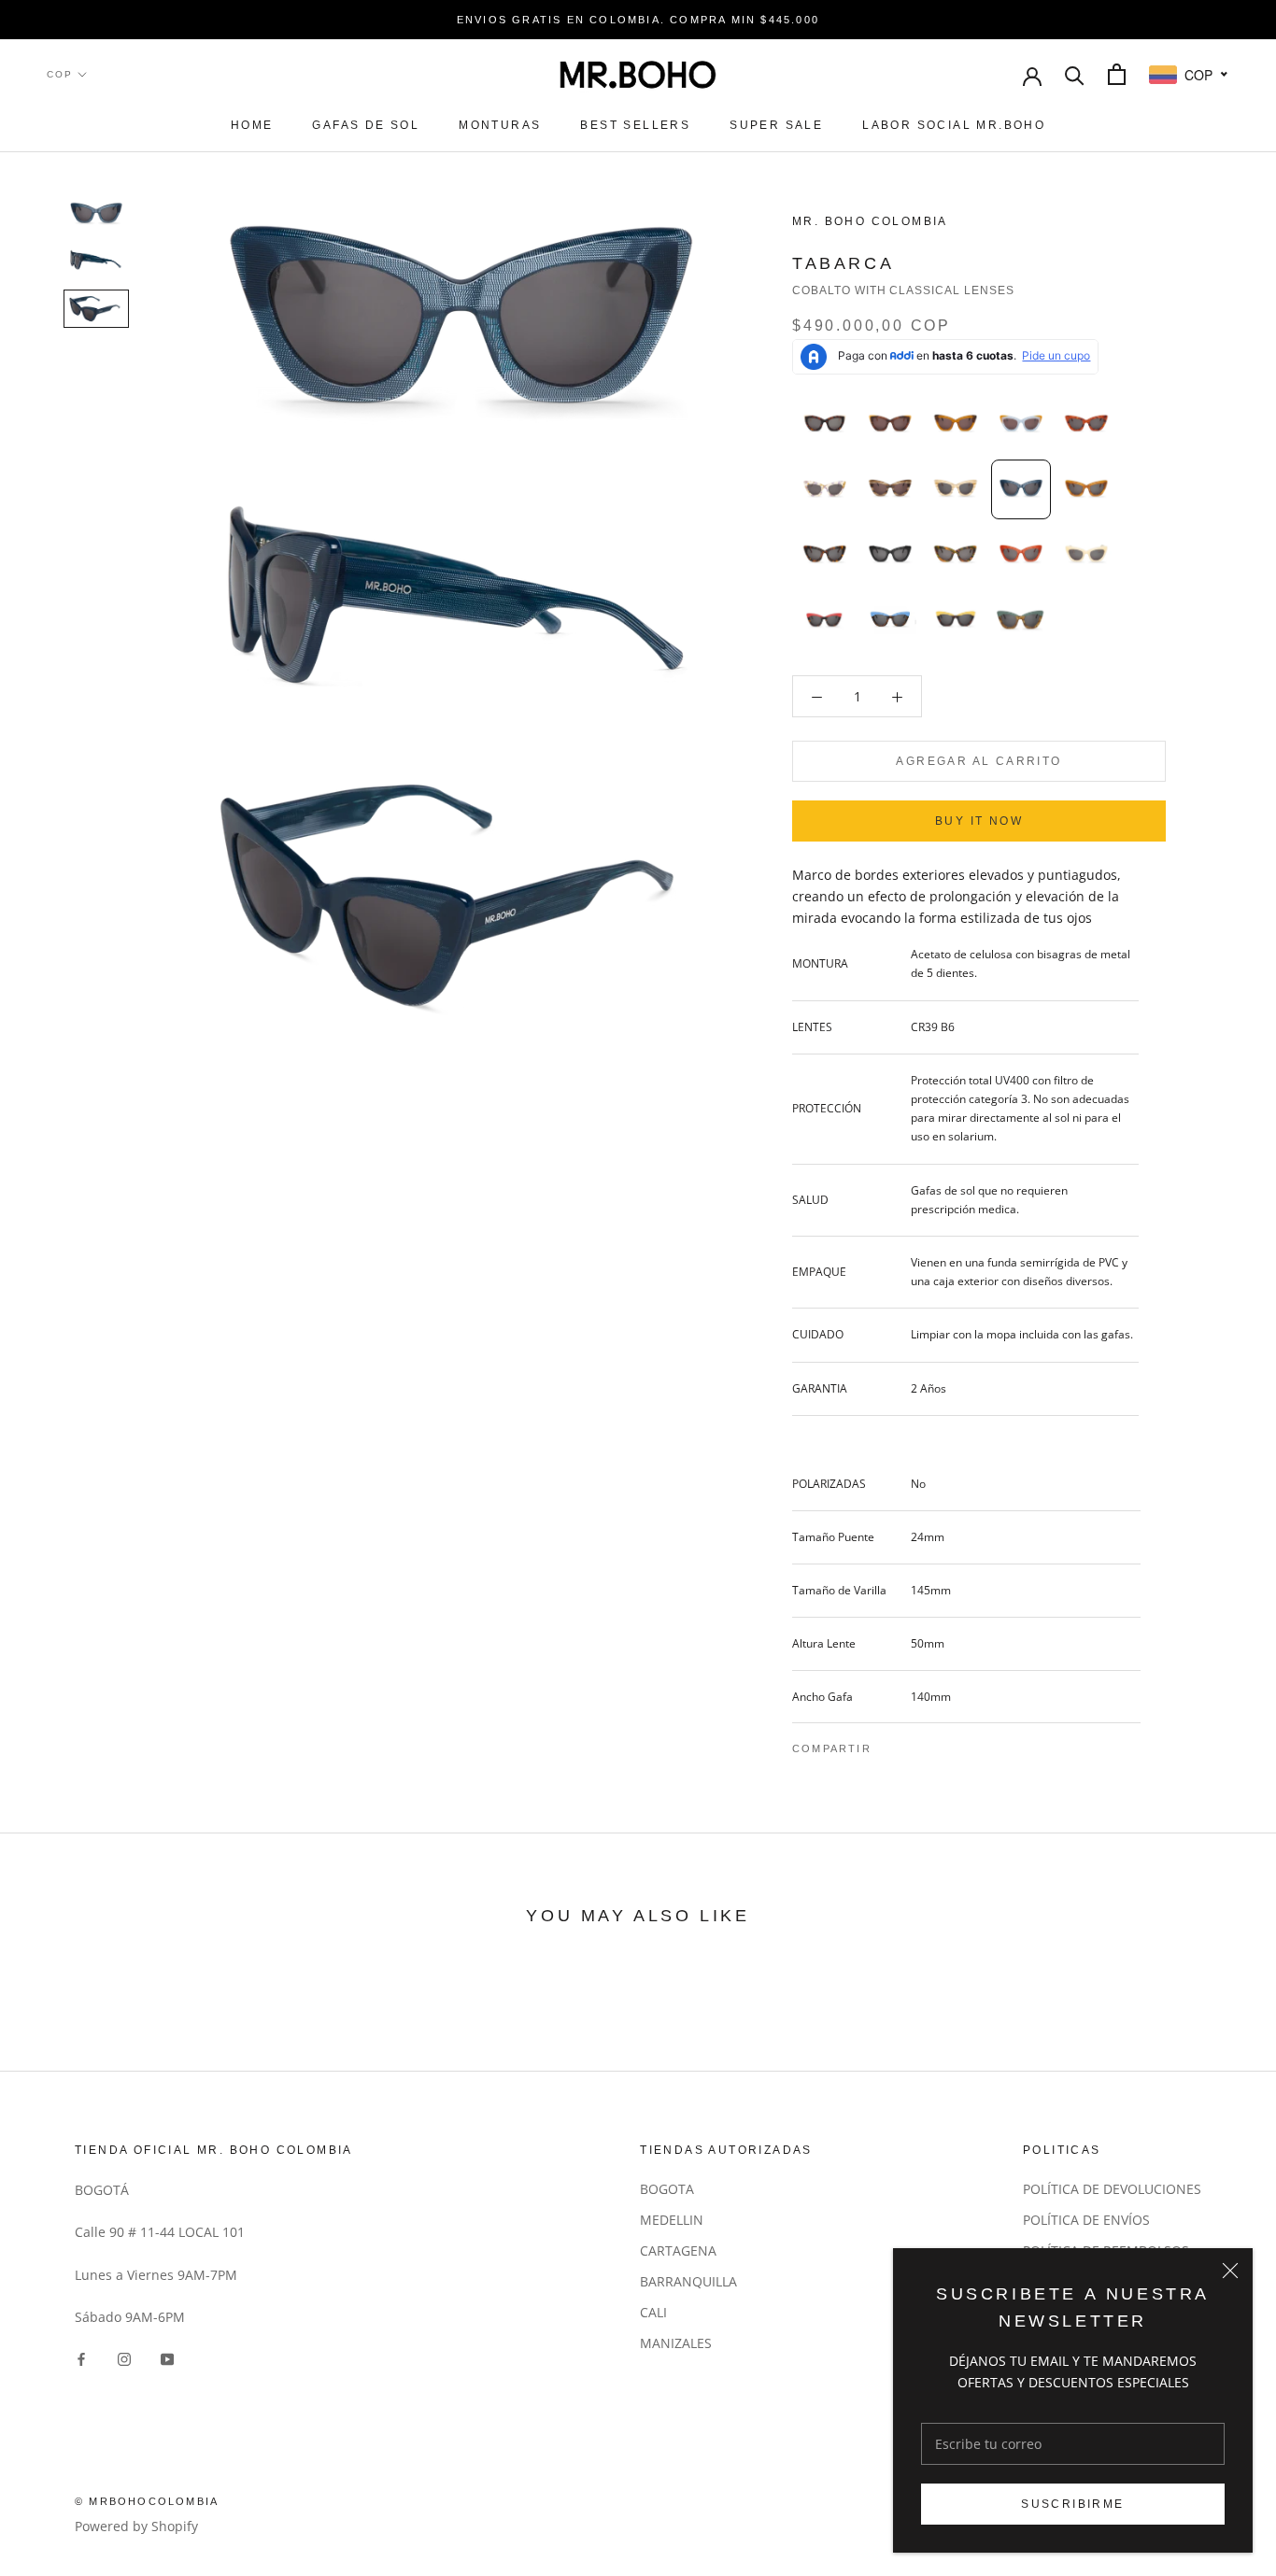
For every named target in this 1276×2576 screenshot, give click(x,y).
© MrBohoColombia (147, 2501)
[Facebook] (889, 1744)
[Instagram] (124, 2357)
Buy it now (979, 821)
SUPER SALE (776, 125)
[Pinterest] (938, 1744)
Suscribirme (1072, 2504)
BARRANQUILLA (688, 2281)
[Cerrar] (1230, 2271)
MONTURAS (500, 125)
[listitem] (825, 424)
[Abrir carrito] (1117, 74)
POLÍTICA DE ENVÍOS (1086, 2220)
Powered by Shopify (136, 2526)
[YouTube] (167, 2357)
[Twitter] (914, 1744)
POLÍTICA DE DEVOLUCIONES (1112, 2189)
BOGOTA (667, 2189)
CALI (653, 2312)
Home (252, 125)
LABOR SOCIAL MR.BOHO (954, 125)
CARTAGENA (678, 2250)
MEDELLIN (672, 2220)
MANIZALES (676, 2343)
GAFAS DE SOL (366, 125)
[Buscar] (1075, 74)
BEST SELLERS (635, 125)
